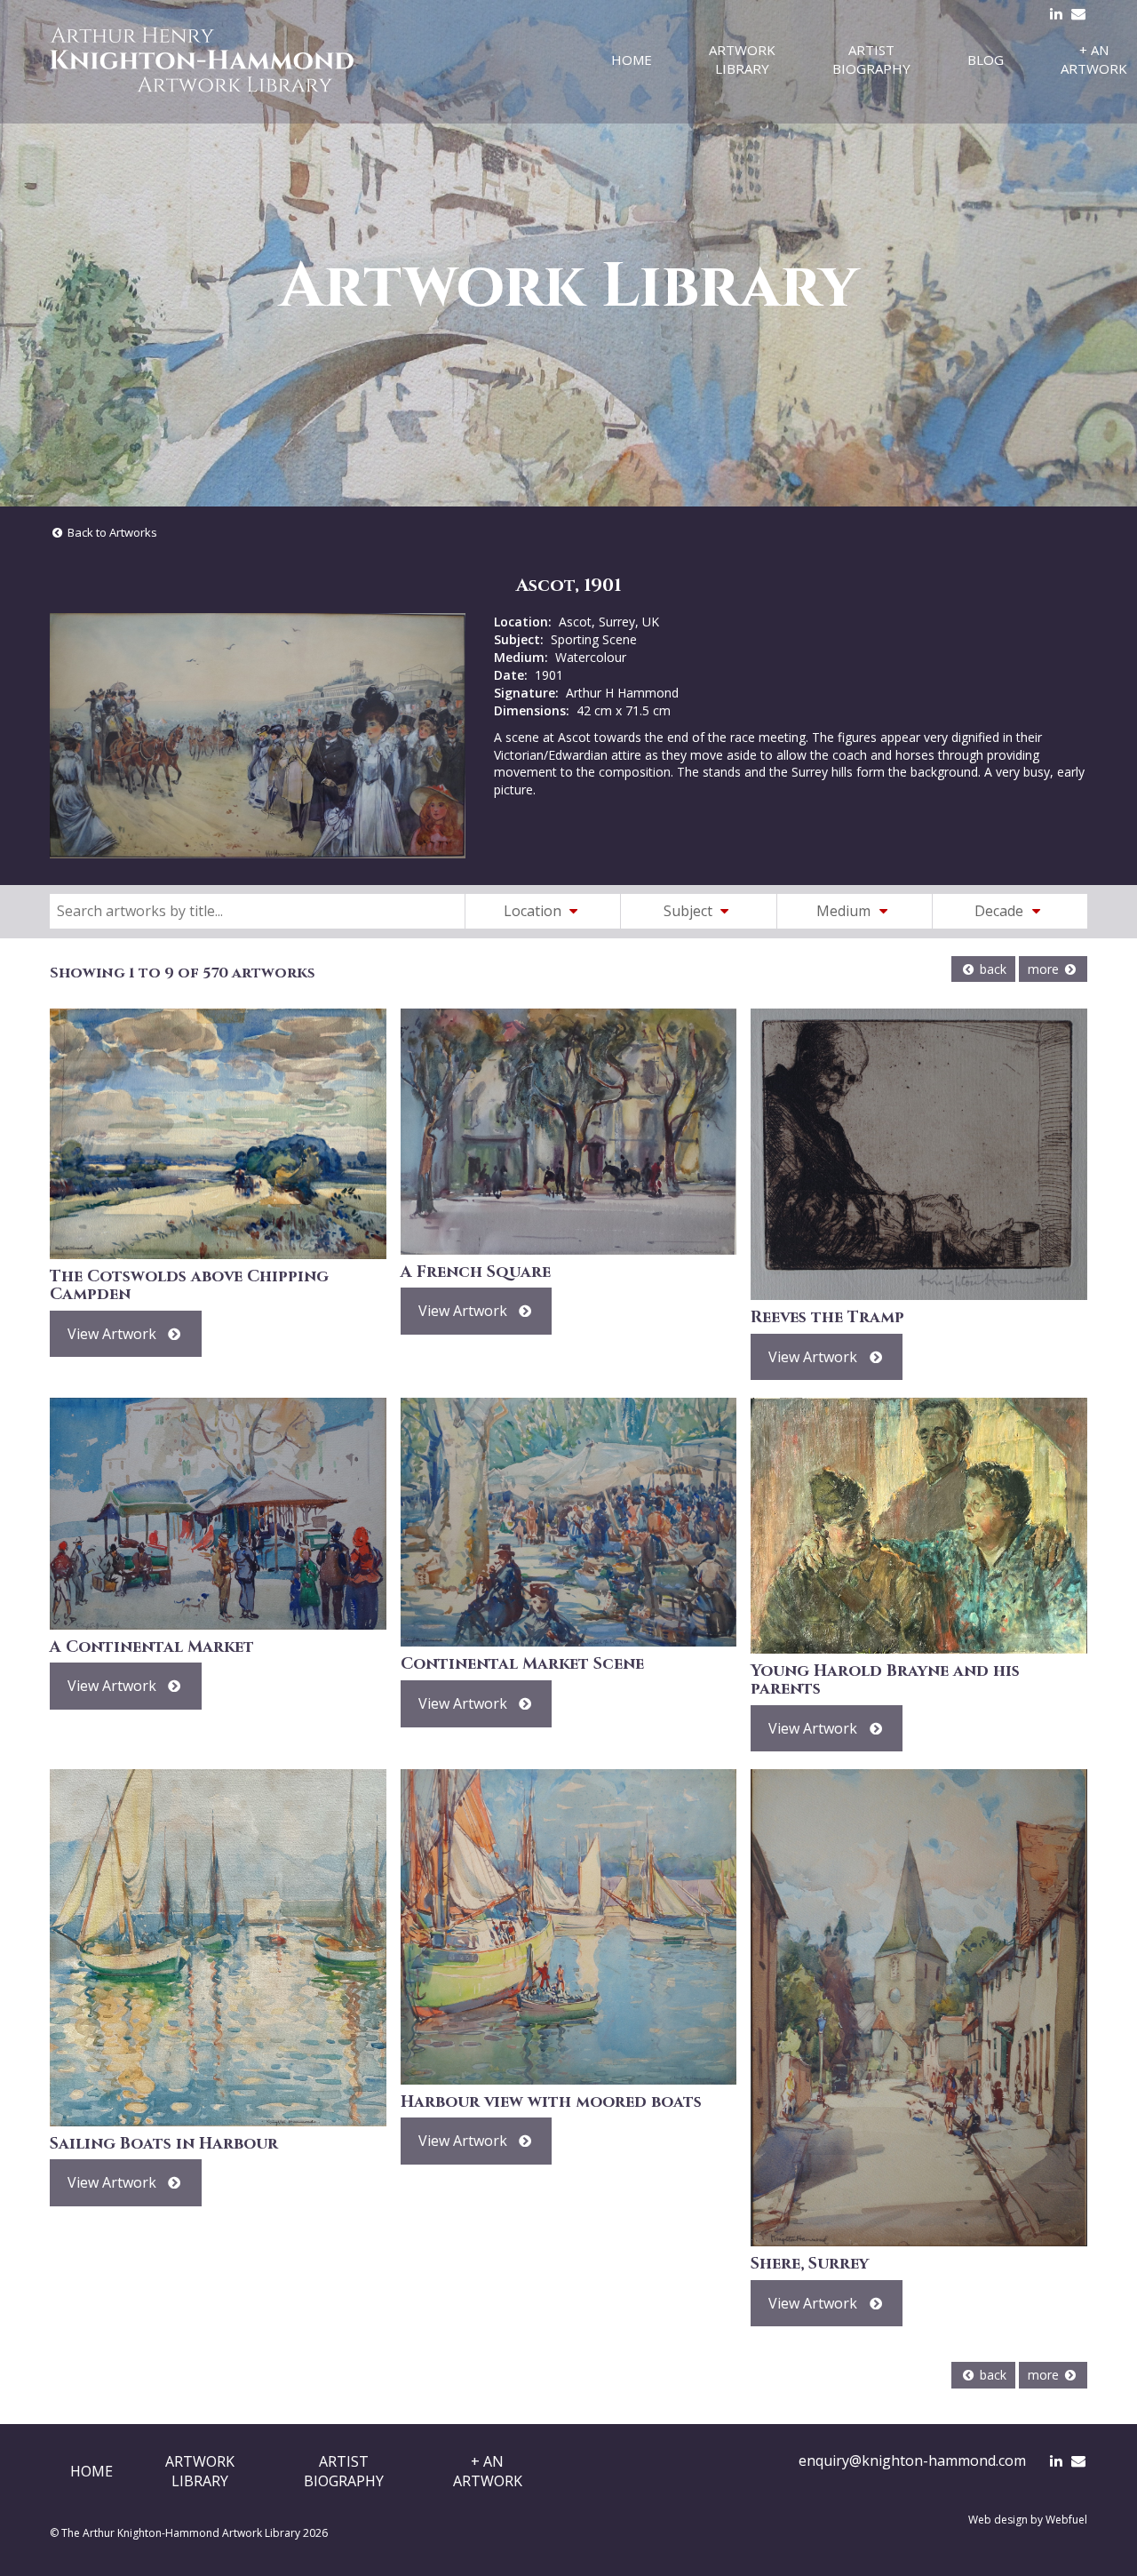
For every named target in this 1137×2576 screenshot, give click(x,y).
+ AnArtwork (488, 2471)
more (1045, 969)
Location (534, 911)
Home (632, 60)
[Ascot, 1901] (258, 736)
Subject (690, 911)
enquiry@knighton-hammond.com (912, 2460)
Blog (986, 60)
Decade (1001, 911)
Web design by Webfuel (1028, 2520)
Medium (845, 911)
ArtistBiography (344, 2471)
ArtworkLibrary (200, 2471)
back (991, 969)
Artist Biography (871, 59)
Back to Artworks (111, 532)
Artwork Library (742, 59)
